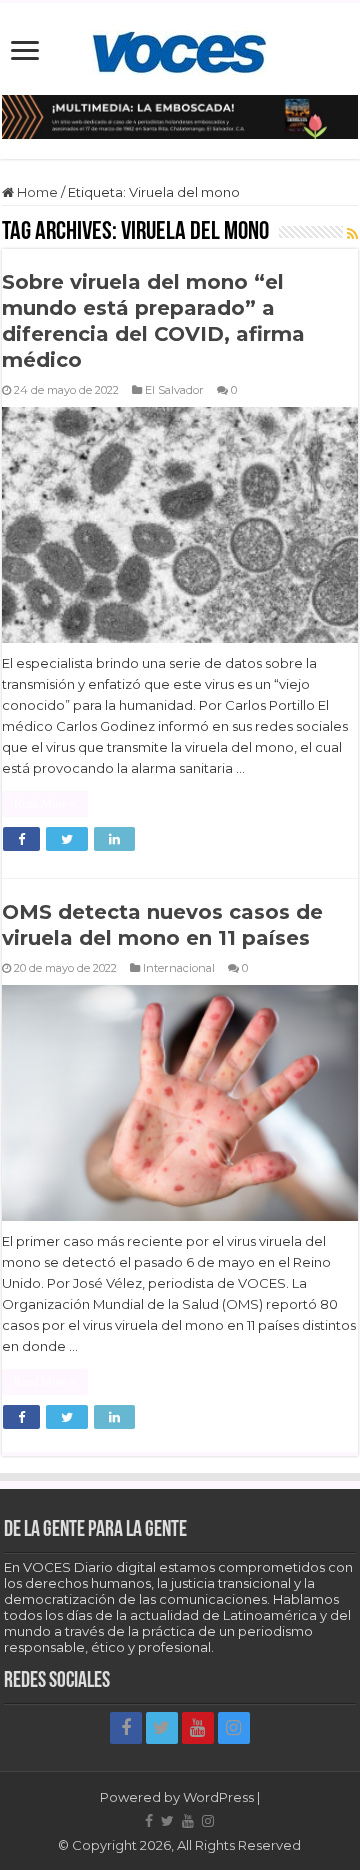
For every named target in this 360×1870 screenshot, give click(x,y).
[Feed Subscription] (352, 234)
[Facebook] (126, 1728)
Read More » (45, 804)
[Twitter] (162, 1728)
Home (36, 192)
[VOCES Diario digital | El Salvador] (179, 49)
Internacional (179, 968)
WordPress (218, 1797)
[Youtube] (198, 1728)
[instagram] (234, 1728)
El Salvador (174, 390)
